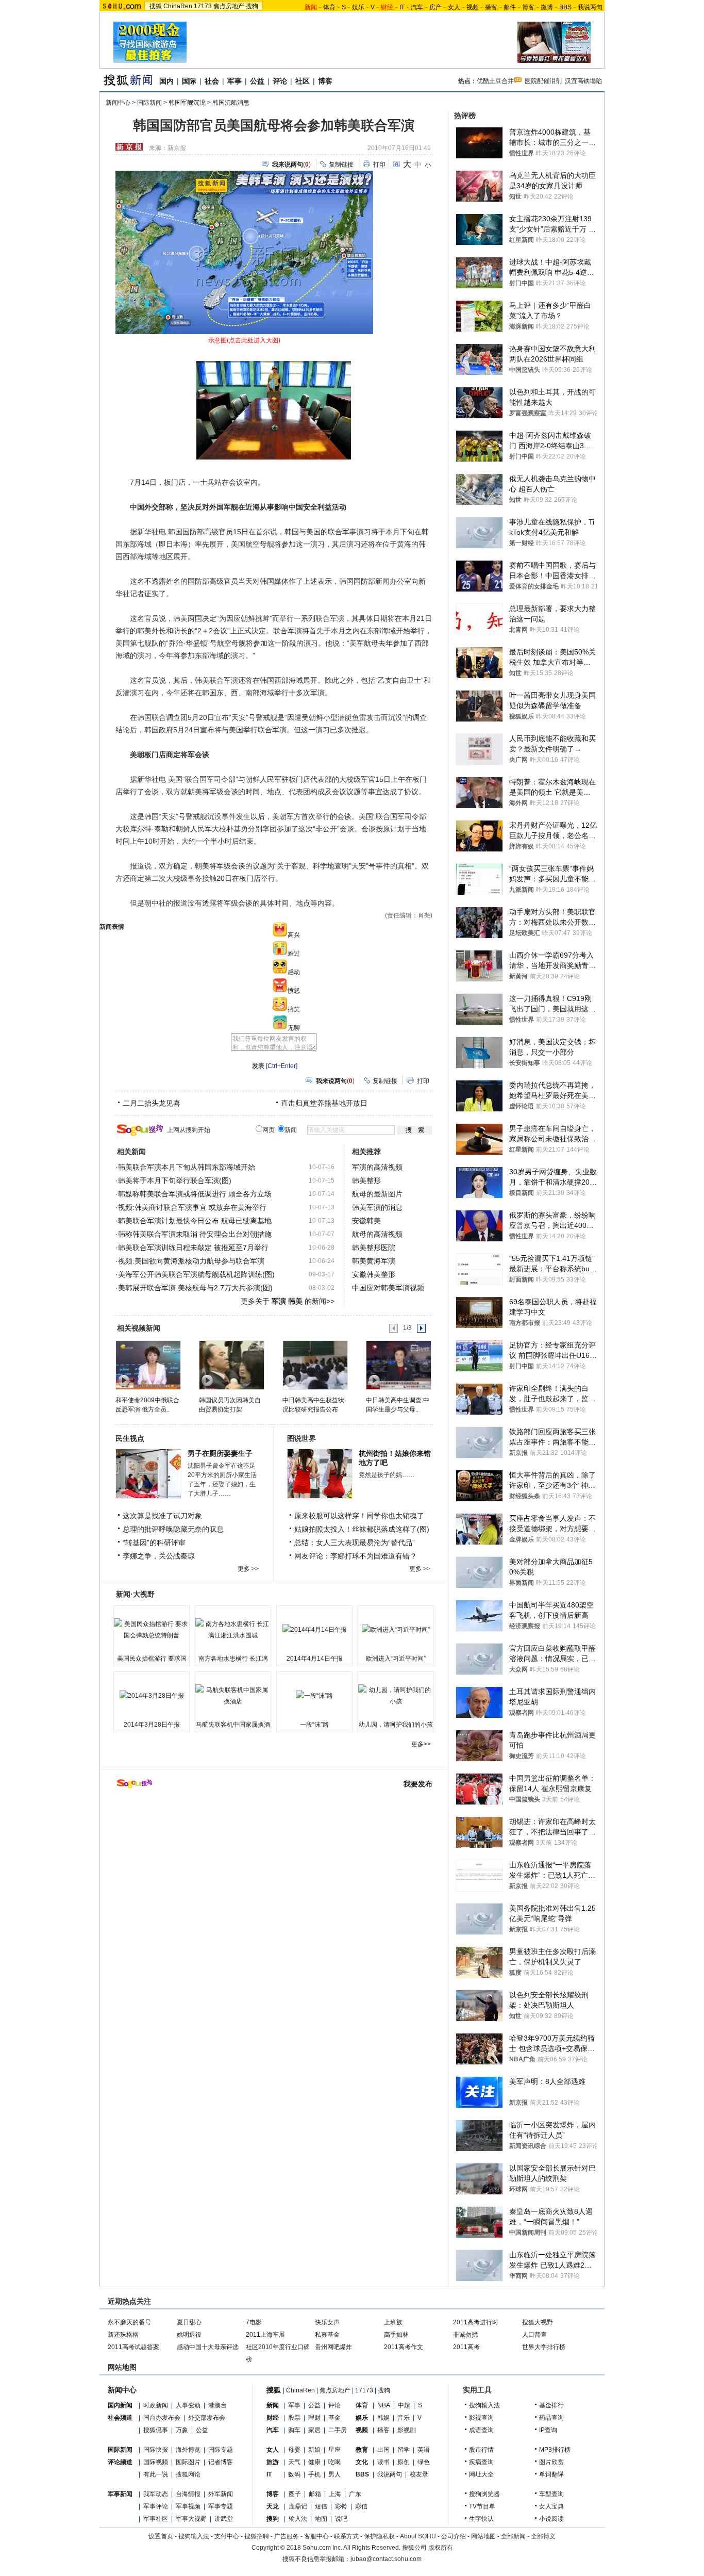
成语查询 (481, 2430)
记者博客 (221, 2462)
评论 (280, 81)
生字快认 (481, 2519)
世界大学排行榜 (544, 2347)
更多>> (421, 1744)
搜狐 (156, 6)
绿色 (424, 2462)
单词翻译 (551, 2474)
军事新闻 (120, 2494)
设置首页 (161, 2536)
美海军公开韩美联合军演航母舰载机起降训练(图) (196, 1274)
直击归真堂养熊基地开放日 (324, 1103)
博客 (528, 7)
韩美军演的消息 (377, 1207)
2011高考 (466, 2347)
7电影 (254, 2322)
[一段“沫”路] (314, 1696)
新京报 (177, 148)
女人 (454, 7)
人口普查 (534, 2335)
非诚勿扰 (465, 2335)
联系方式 (346, 2536)
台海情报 (188, 2494)
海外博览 (188, 2450)
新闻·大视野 (135, 1594)
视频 (473, 7)
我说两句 (590, 7)
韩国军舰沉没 (187, 103)
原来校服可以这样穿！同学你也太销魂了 (359, 1516)
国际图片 (188, 2462)
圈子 (295, 2494)
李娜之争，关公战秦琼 (159, 1556)
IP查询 (548, 2430)
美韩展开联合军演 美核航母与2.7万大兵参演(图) (195, 1288)
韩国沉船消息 (231, 103)
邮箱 (315, 2494)
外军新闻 (221, 2494)
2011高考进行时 (476, 2322)
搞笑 (294, 1009)
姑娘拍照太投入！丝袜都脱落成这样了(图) (362, 1529)
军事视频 (188, 2506)
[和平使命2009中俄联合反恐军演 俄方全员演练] (148, 1365)
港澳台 (217, 2405)
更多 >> (248, 1569)
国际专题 (221, 2450)
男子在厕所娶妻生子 (220, 1453)
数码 (294, 2474)
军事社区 (156, 2519)
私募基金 (327, 2335)
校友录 (419, 2474)
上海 (335, 2494)
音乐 (404, 2418)
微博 (547, 7)
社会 (212, 81)
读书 (383, 2462)
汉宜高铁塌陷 (583, 81)
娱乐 (358, 7)
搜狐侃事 (156, 2430)
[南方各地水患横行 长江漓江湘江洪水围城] (233, 1630)
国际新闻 (149, 103)
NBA (384, 2405)
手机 (314, 2474)
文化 (362, 2462)
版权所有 (441, 2548)
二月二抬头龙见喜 (152, 1103)
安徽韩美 (366, 1221)
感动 (294, 972)
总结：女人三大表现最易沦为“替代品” (355, 1543)
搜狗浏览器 (484, 2494)
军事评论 (156, 2506)
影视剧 (407, 2430)
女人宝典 (551, 2506)
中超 (404, 2405)
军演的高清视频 (377, 1167)
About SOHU (418, 2536)
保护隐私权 (379, 2536)
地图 (321, 2519)
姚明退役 (189, 2335)
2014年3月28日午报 (152, 1725)
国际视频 (156, 2462)
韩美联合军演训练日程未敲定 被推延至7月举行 (193, 1248)
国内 (166, 81)
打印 (379, 165)
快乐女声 (327, 2322)
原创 (404, 2462)
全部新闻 (513, 2536)
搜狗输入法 (484, 2405)
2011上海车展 (265, 2335)
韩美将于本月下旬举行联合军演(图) (175, 1180)
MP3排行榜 (555, 2450)
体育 (329, 7)
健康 (314, 2462)
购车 (294, 2430)
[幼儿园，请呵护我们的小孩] (396, 1696)
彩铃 (341, 2506)
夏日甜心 (189, 2322)
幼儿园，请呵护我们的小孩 (396, 1725)
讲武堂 (224, 2519)
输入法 (298, 2519)
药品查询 (551, 2418)
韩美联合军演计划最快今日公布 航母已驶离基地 (195, 1221)
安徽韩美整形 (374, 1274)
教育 (362, 2450)
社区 (303, 81)
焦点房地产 (229, 6)
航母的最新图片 (377, 1194)
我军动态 (156, 2494)
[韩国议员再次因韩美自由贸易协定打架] (231, 1365)
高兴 (294, 935)
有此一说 (156, 2474)
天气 (294, 2462)
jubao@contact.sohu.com (386, 2559)
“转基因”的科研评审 (154, 1543)
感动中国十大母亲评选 (208, 2347)
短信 (321, 2506)
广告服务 (287, 2536)
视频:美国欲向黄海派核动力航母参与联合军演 (191, 1261)
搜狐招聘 (257, 2536)
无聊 (294, 1028)
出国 (383, 2450)
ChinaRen (178, 6)
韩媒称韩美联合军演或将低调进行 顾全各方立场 (195, 1194)
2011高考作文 (404, 2347)
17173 (203, 6)
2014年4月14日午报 (315, 1659)
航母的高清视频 (377, 1234)
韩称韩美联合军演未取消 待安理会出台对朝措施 (195, 1234)
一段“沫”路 (314, 1725)
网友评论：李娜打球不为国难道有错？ (356, 1556)
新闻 (273, 2405)
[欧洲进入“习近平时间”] (396, 1630)
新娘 (314, 2450)
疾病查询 (481, 2462)
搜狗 (252, 6)
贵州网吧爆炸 (333, 2347)
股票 (294, 2418)
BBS (565, 7)
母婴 (294, 2450)
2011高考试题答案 (133, 2347)
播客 (491, 7)
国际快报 (156, 2450)
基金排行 (551, 2405)
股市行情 (481, 2450)
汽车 (417, 7)
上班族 (393, 2322)
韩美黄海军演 (374, 1261)
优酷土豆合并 (495, 81)
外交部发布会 (207, 2418)
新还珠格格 (123, 2335)
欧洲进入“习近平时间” (396, 1659)
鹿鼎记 (298, 2506)
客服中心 (316, 2536)
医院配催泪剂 (543, 81)
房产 (435, 7)
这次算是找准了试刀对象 (162, 1516)
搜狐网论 (188, 2474)
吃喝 (334, 2462)
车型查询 (551, 2494)
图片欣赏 (551, 2462)
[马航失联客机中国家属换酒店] (233, 1696)
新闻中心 (118, 103)
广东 (355, 2494)
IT (402, 7)
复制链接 (341, 165)
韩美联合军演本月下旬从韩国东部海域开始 (187, 1167)
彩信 (361, 2506)
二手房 (338, 2430)
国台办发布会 (162, 2418)
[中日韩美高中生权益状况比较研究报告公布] (315, 1365)
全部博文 (543, 2536)
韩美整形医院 (374, 1248)
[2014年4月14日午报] (314, 1630)
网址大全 (481, 2474)
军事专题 (221, 2506)
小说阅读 (551, 2519)
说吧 (341, 2519)
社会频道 (120, 2418)
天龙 (273, 2506)
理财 (314, 2418)
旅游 (273, 2462)
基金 (334, 2418)
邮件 (510, 7)
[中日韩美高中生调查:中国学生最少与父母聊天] (398, 1365)
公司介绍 (454, 2536)
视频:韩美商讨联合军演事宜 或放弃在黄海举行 (192, 1207)
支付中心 (227, 2536)
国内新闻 (120, 2405)
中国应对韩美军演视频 (388, 1288)
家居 (314, 2430)
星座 (334, 2450)
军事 (234, 81)
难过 (294, 954)
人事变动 (188, 2405)
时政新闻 (156, 2405)
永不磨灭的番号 (129, 2322)
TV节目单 (482, 2506)
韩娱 (383, 2418)
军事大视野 (191, 2519)
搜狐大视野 (538, 2322)
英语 (424, 2450)
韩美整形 (366, 1180)
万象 (182, 2430)
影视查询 (481, 2418)
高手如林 (396, 2335)
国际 (189, 81)
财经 (273, 2418)
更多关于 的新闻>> (288, 1301)
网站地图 (483, 2536)
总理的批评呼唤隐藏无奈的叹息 (173, 1529)
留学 (404, 2450)
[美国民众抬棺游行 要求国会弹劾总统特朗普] (152, 1630)
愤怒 (294, 991)
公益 (257, 81)
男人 (334, 2474)
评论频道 (120, 2462)
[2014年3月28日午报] (152, 1696)
